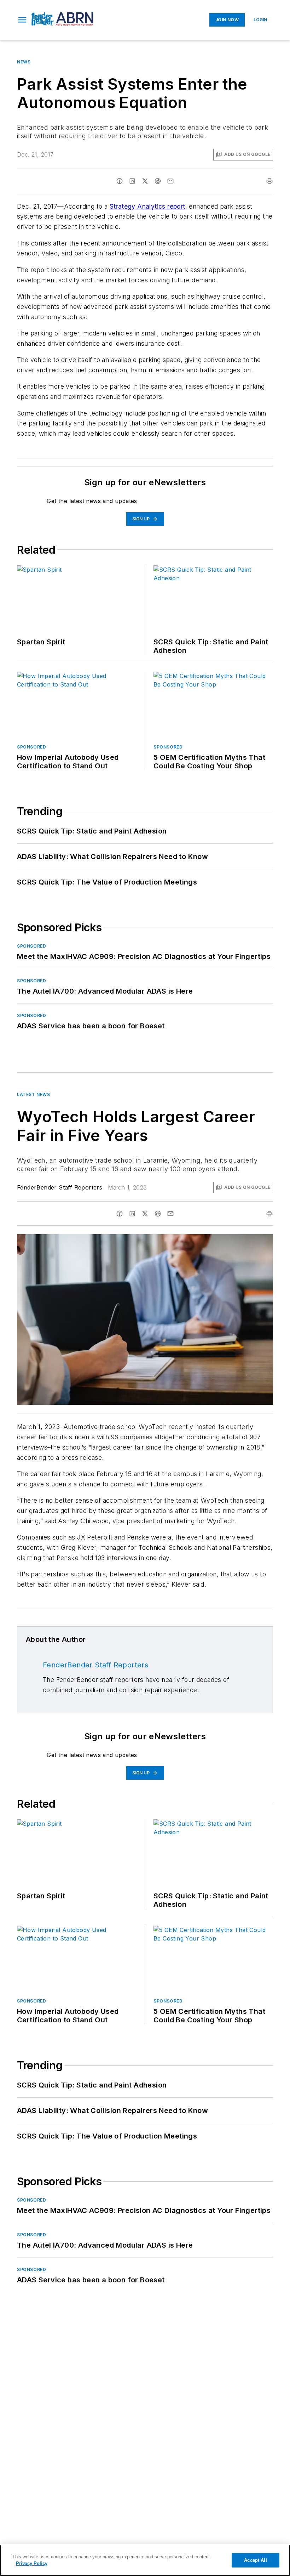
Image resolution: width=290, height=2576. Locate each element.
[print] (269, 181)
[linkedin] (132, 181)
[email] (170, 181)
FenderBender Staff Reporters (60, 1187)
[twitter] (145, 181)
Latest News (34, 1094)
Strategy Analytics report (147, 206)
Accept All (255, 2560)
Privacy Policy (32, 2563)
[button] (22, 20)
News (24, 62)
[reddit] (158, 181)
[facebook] (120, 181)
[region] (145, 2560)
